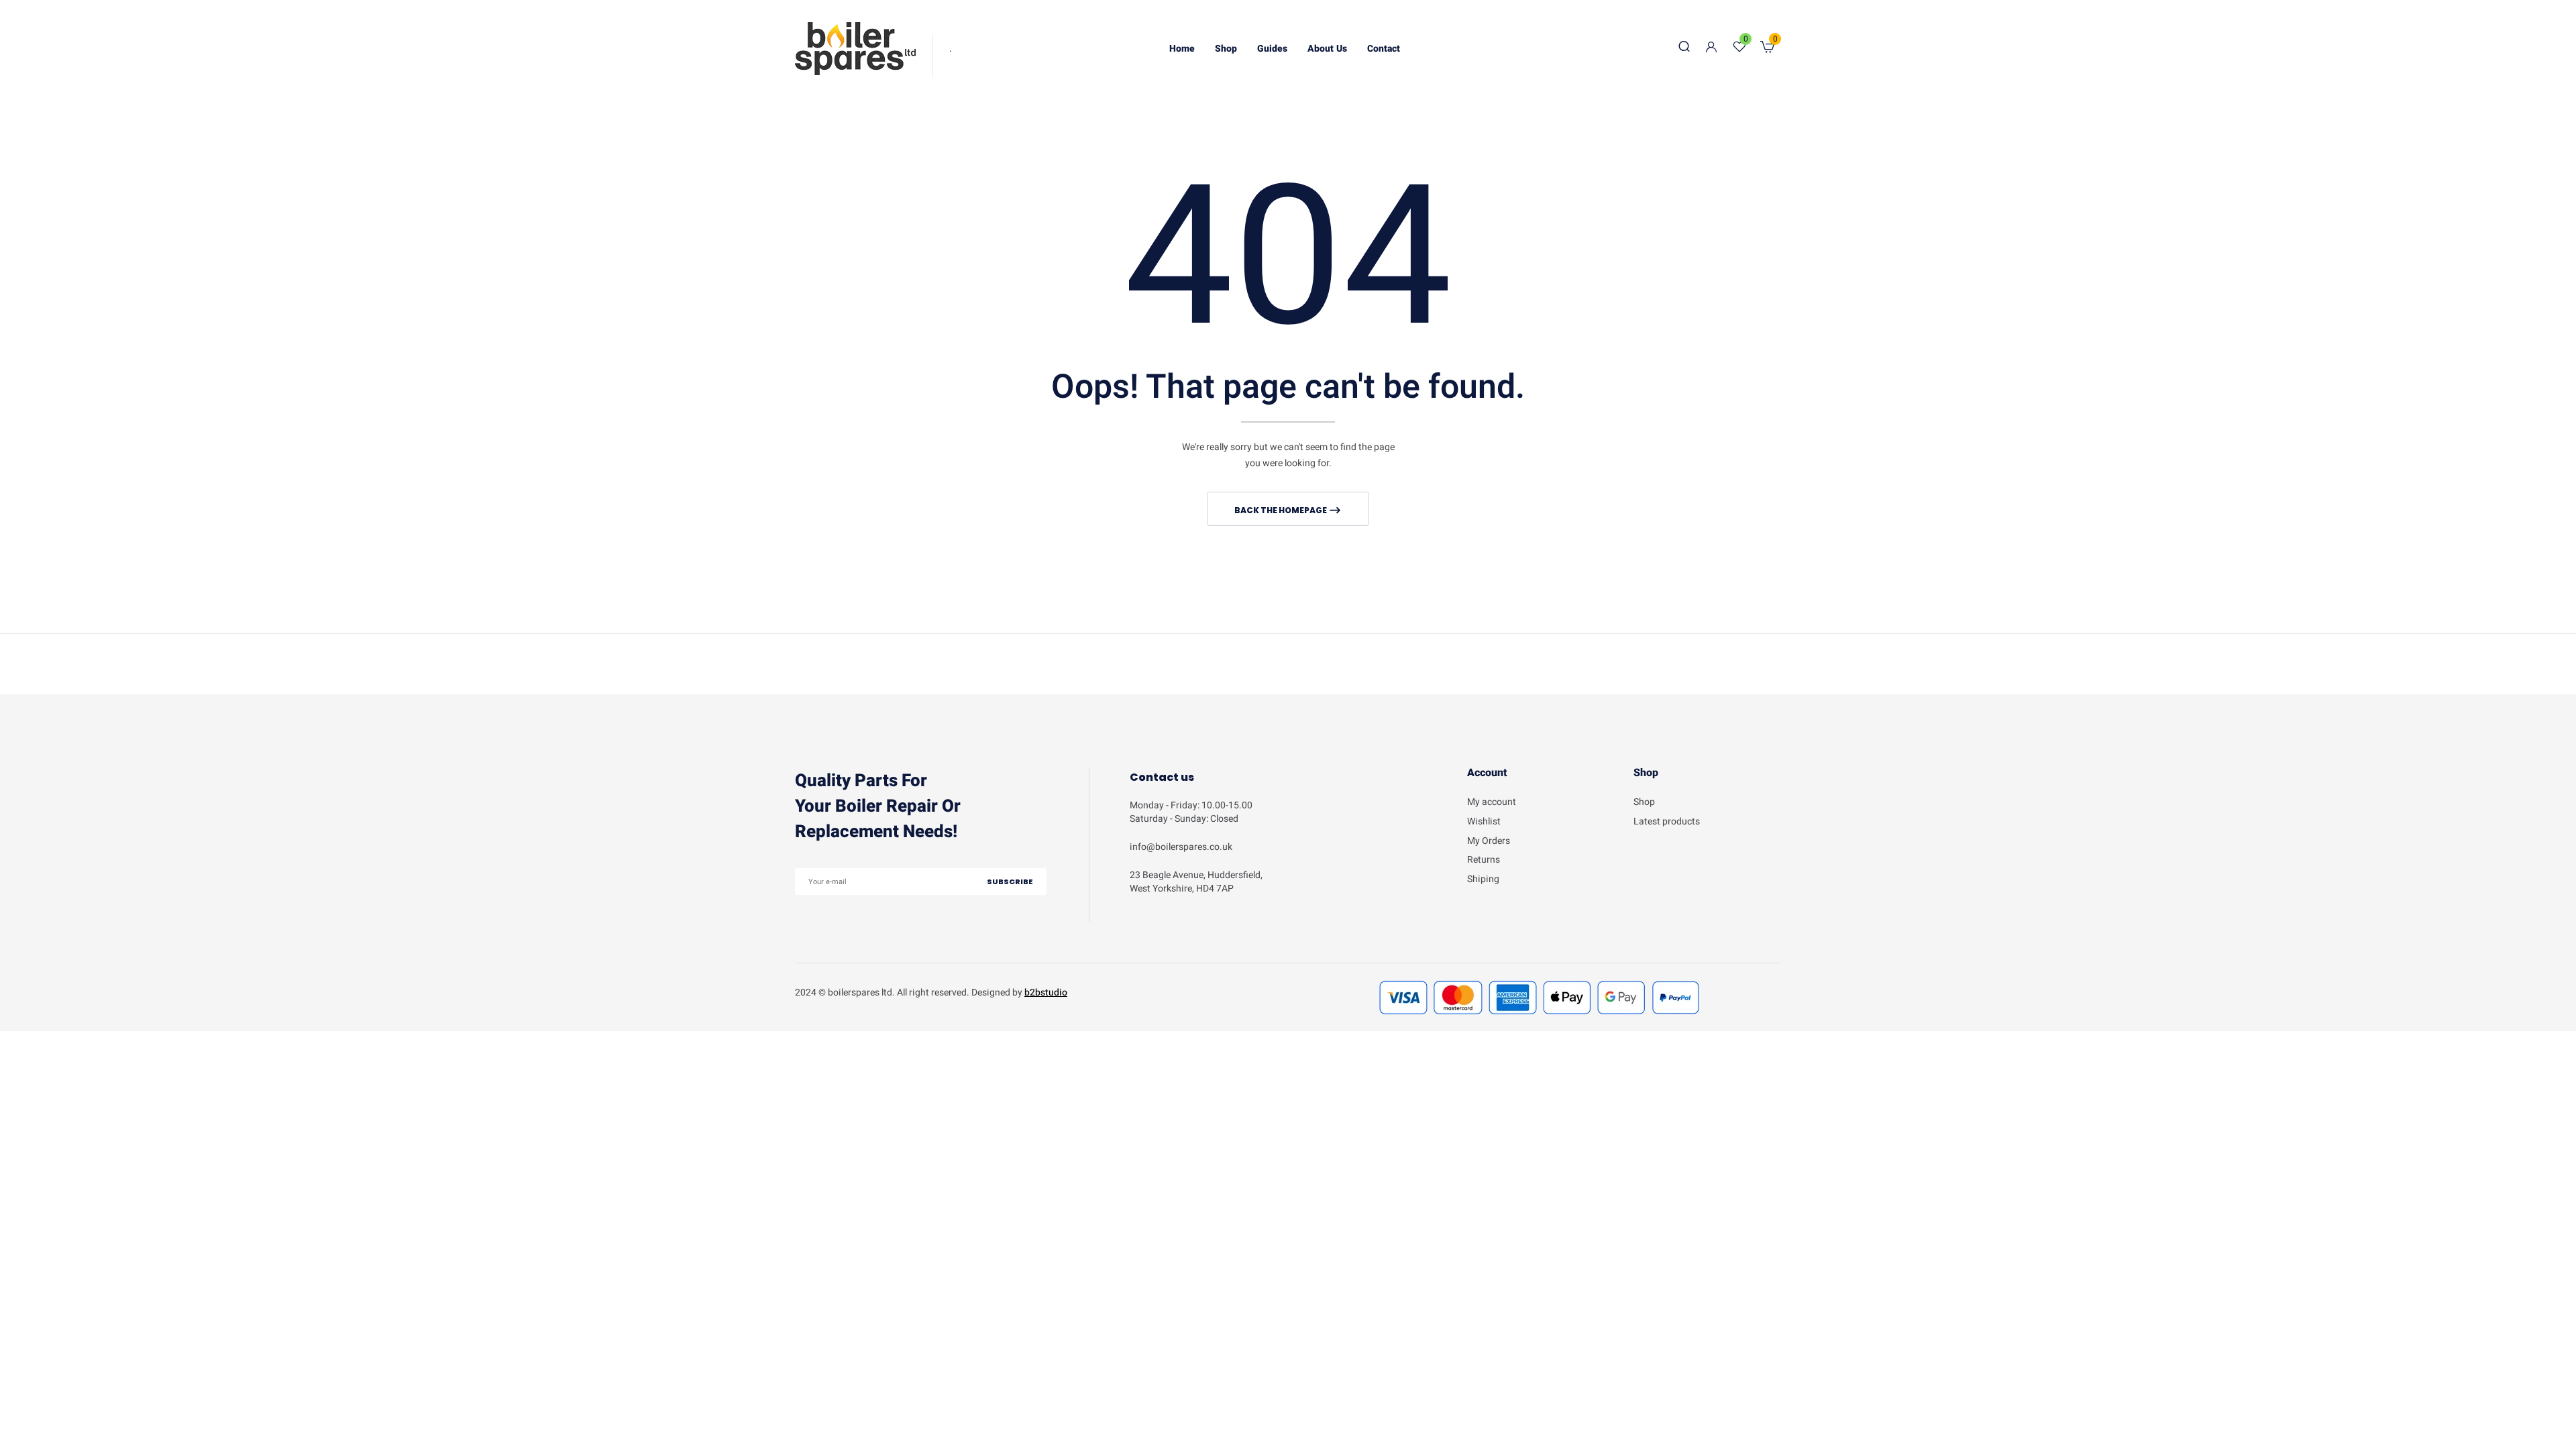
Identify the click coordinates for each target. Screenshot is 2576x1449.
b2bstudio (1046, 992)
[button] (1767, 49)
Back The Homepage (1281, 510)
